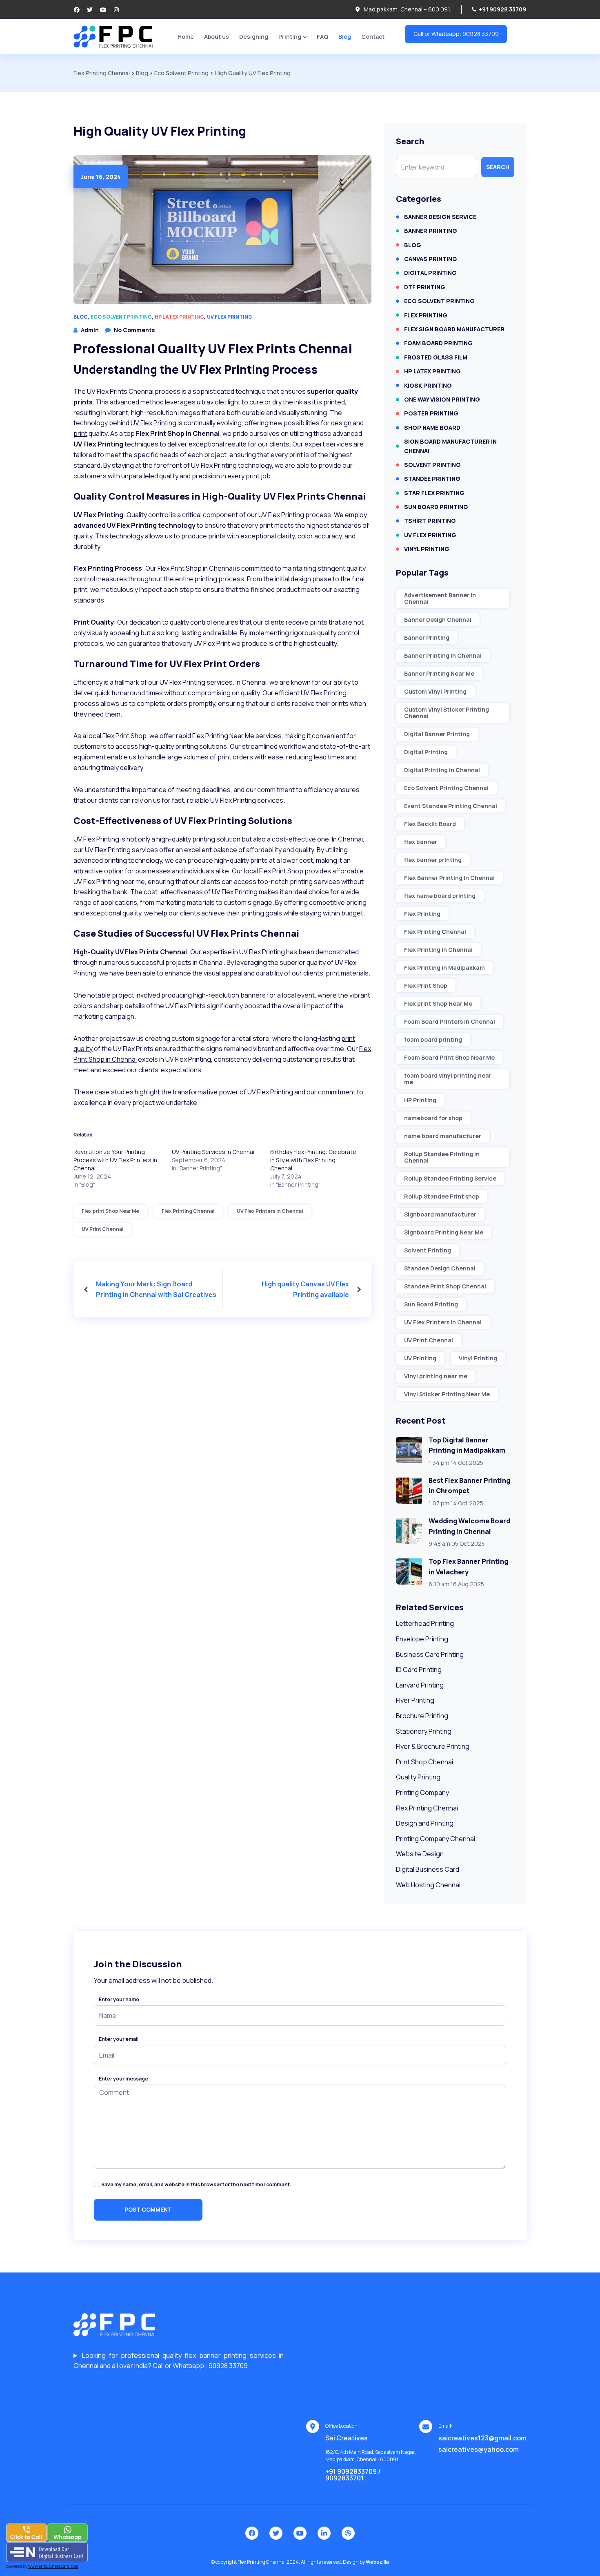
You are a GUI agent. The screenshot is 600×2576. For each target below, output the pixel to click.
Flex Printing (426, 315)
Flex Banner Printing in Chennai (449, 878)
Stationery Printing (424, 1731)
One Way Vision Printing (442, 399)
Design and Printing (425, 1823)
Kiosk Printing (428, 385)
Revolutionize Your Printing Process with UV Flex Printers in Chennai (115, 1160)
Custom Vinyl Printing (435, 691)
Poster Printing (431, 413)
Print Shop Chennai (424, 1762)
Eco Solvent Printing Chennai (446, 788)
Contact (373, 37)
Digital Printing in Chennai (442, 770)
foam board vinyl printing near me (448, 1079)
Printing (290, 37)
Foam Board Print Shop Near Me (449, 1057)
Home (186, 37)
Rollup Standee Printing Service (450, 1178)
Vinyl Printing (427, 549)
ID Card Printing (419, 1670)
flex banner (421, 842)
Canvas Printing (431, 259)
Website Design (420, 1854)
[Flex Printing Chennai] (113, 36)
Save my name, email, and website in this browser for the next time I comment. (196, 2184)
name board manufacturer (443, 1136)
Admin (90, 330)
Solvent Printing (432, 465)
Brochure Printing (422, 1716)
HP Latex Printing (179, 317)
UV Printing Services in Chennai (213, 1152)
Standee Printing (432, 479)
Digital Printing (430, 273)
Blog (345, 37)
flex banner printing (433, 860)
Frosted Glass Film (436, 357)
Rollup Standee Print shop (442, 1196)
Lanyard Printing (420, 1685)
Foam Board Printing (438, 343)
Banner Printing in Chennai (443, 655)
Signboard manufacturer (440, 1214)
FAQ (322, 37)
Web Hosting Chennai (428, 1885)
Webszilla (377, 2562)
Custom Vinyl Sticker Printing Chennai (447, 713)
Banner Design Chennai (438, 619)
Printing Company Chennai (436, 1839)
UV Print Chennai (102, 1229)
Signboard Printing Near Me (444, 1232)
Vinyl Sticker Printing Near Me (447, 1394)
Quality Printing (418, 1777)
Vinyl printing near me (436, 1376)
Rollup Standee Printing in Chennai (442, 1157)
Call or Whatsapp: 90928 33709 (456, 34)
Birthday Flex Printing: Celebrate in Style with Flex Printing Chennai (313, 1160)
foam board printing (433, 1039)
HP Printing (420, 1100)
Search (498, 167)
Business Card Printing (430, 1654)
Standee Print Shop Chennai (445, 1286)
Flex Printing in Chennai (438, 950)
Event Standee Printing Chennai (451, 806)
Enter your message (123, 2079)
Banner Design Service (440, 217)
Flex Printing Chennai (188, 1211)
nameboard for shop (433, 1118)
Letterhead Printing (425, 1623)
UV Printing (420, 1358)
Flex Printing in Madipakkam (444, 968)
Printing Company (422, 1792)
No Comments (134, 330)
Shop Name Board (432, 427)
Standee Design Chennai (440, 1268)
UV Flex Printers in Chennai (270, 1211)
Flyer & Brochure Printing (433, 1746)
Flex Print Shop (426, 986)
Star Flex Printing (434, 493)
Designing (254, 37)
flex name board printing (440, 896)
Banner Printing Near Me (439, 673)
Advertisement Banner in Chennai (440, 598)
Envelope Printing (422, 1639)
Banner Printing (431, 231)
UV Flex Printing (153, 423)
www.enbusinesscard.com (53, 2566)
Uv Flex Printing (230, 317)
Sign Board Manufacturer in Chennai (450, 446)
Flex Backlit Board (430, 824)
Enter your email (119, 2039)
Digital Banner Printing (437, 734)
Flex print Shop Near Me (110, 1211)
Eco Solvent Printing (121, 317)
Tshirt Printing (430, 521)
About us (217, 37)
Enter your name (119, 2000)
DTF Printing (425, 287)
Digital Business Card (428, 1869)
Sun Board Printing (436, 507)
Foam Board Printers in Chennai (450, 1021)
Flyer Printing (415, 1700)
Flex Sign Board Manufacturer (454, 329)
